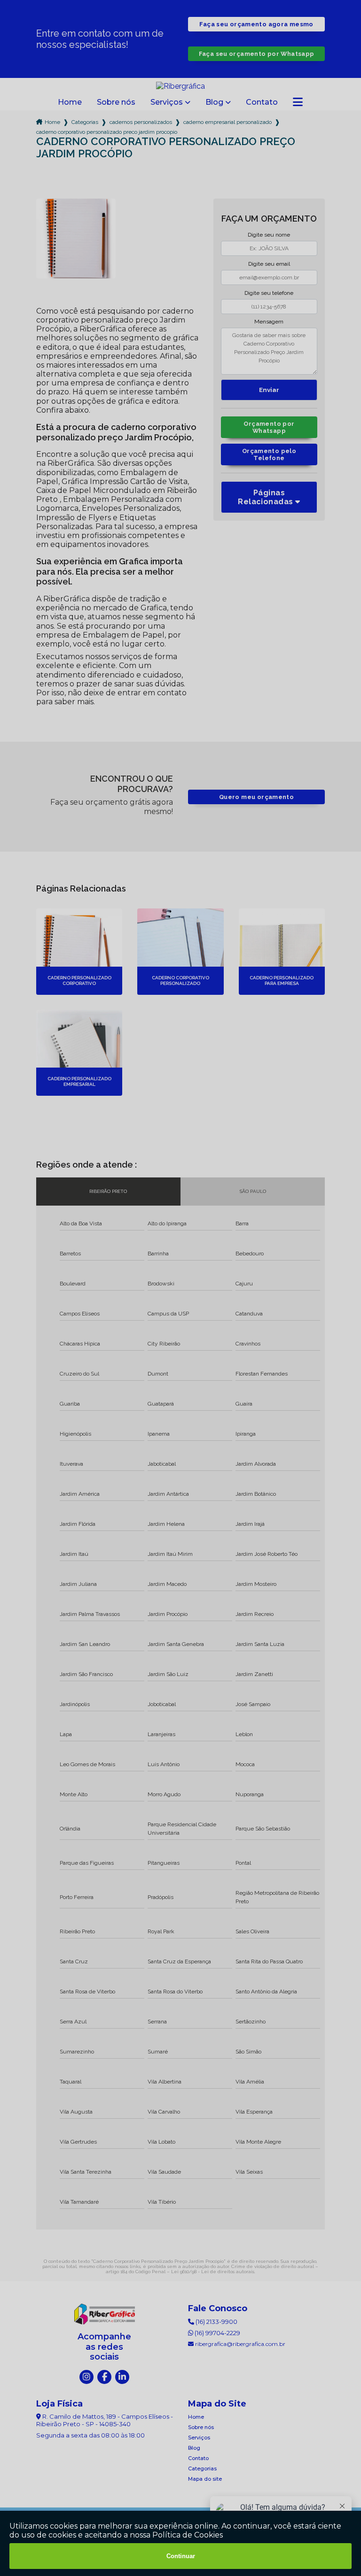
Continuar (181, 2556)
